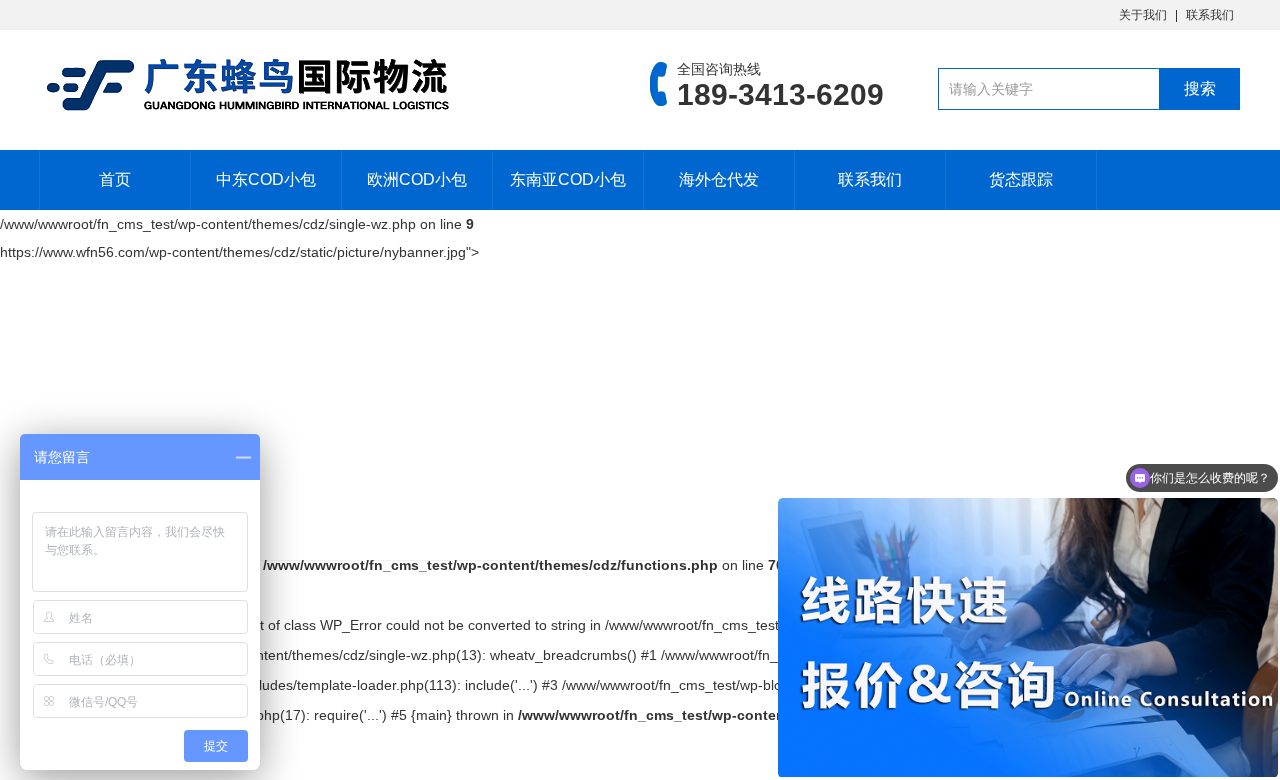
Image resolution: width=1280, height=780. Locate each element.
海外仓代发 (719, 179)
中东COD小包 (266, 179)
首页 (115, 179)
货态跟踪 (1021, 179)
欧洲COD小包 (417, 179)
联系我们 (1210, 15)
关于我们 (1143, 15)
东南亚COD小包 (568, 179)
